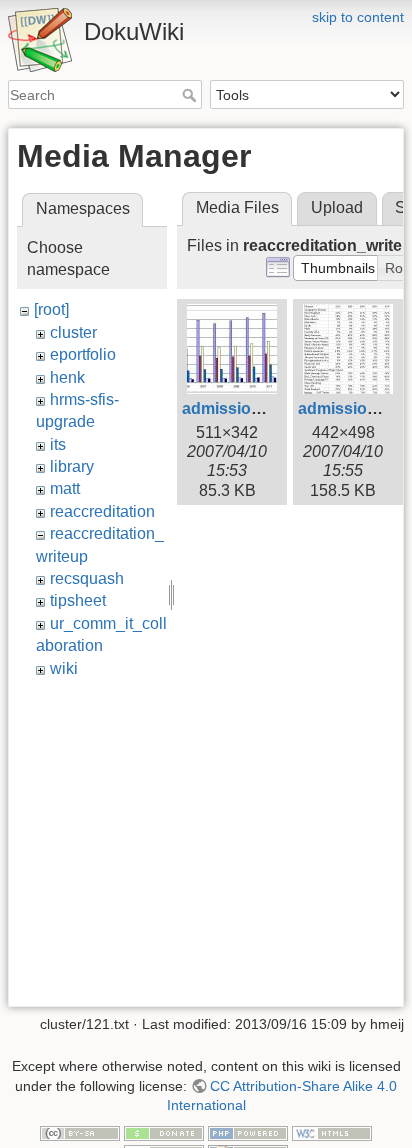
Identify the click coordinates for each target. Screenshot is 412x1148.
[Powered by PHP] (248, 1132)
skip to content (358, 17)
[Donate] (164, 1132)
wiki (64, 668)
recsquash (87, 578)
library (72, 466)
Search (191, 95)
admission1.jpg (240, 408)
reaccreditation (102, 511)
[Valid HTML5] (332, 1132)
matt (65, 488)
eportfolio (83, 354)
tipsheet (78, 600)
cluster (73, 332)
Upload (337, 207)
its (58, 444)
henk (67, 377)
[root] (51, 309)
